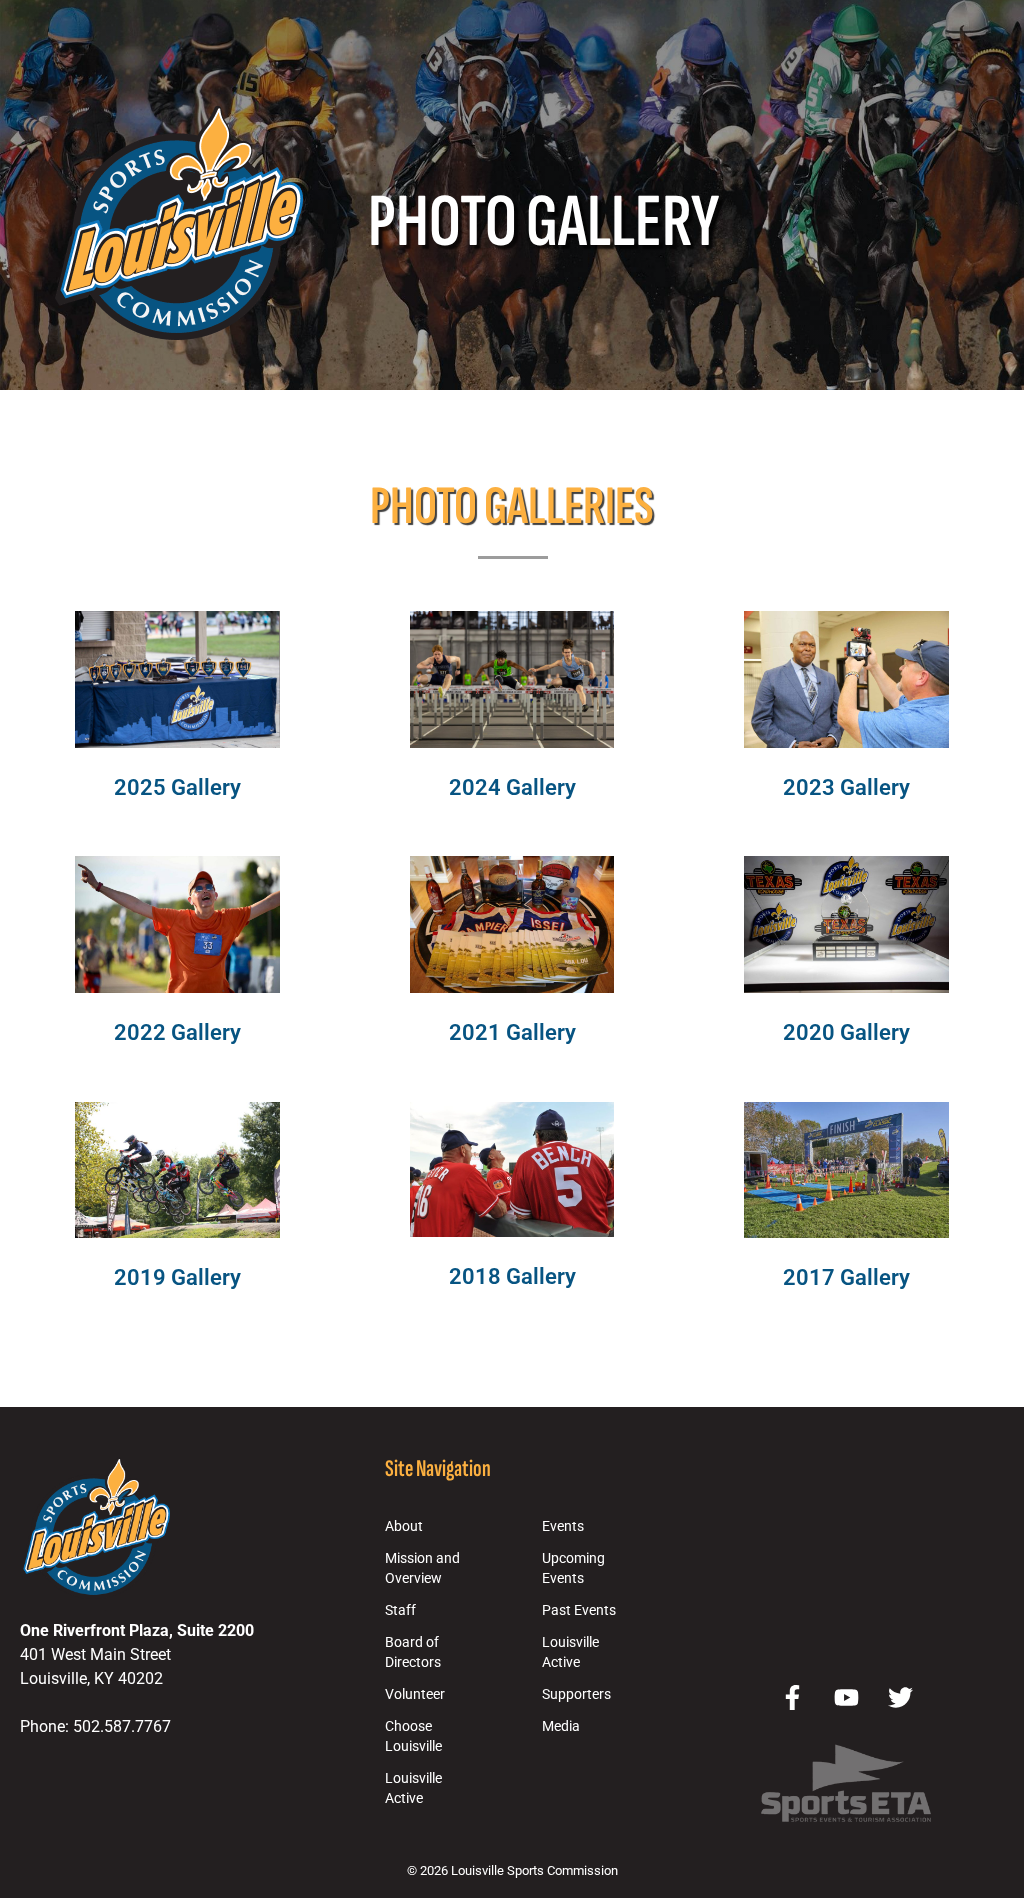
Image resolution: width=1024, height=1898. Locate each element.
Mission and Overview (422, 1568)
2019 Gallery (177, 1277)
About (404, 1526)
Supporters (576, 1694)
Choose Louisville (413, 1736)
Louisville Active (413, 1788)
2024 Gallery (512, 787)
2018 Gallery (512, 1276)
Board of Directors (413, 1652)
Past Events (579, 1610)
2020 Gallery (846, 1032)
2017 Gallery (846, 1277)
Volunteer (415, 1694)
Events (563, 1526)
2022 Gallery (177, 1032)
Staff (400, 1610)
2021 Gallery (512, 1032)
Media (561, 1726)
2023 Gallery (846, 787)
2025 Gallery (177, 787)
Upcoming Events (573, 1568)
